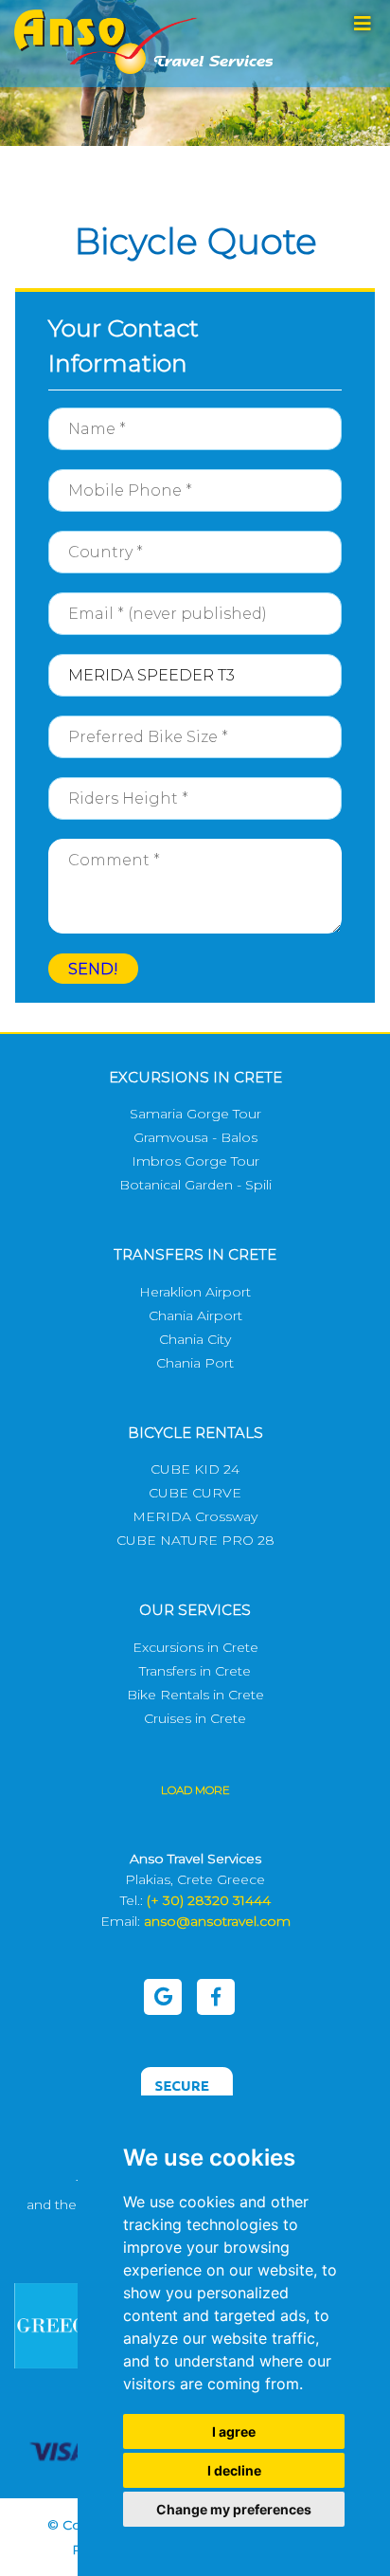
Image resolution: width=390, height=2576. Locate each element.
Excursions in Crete (195, 1647)
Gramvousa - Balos (195, 1137)
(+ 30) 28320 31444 (209, 1900)
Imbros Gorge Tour (195, 1161)
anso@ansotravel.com (217, 1921)
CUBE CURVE (195, 1493)
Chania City (195, 1339)
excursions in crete (195, 1077)
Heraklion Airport (195, 1292)
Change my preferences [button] (234, 2509)
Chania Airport (195, 1315)
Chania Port (195, 1363)
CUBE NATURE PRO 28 (195, 1540)
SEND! (93, 969)
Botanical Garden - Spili (195, 1185)
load (195, 1790)
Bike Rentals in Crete (195, 1695)
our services (195, 1610)
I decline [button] (234, 2470)
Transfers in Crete (195, 1671)
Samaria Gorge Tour (195, 1114)
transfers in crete (195, 1254)
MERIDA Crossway (195, 1516)
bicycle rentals (195, 1433)
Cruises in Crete (195, 1718)
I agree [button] (234, 2431)
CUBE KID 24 (195, 1469)
